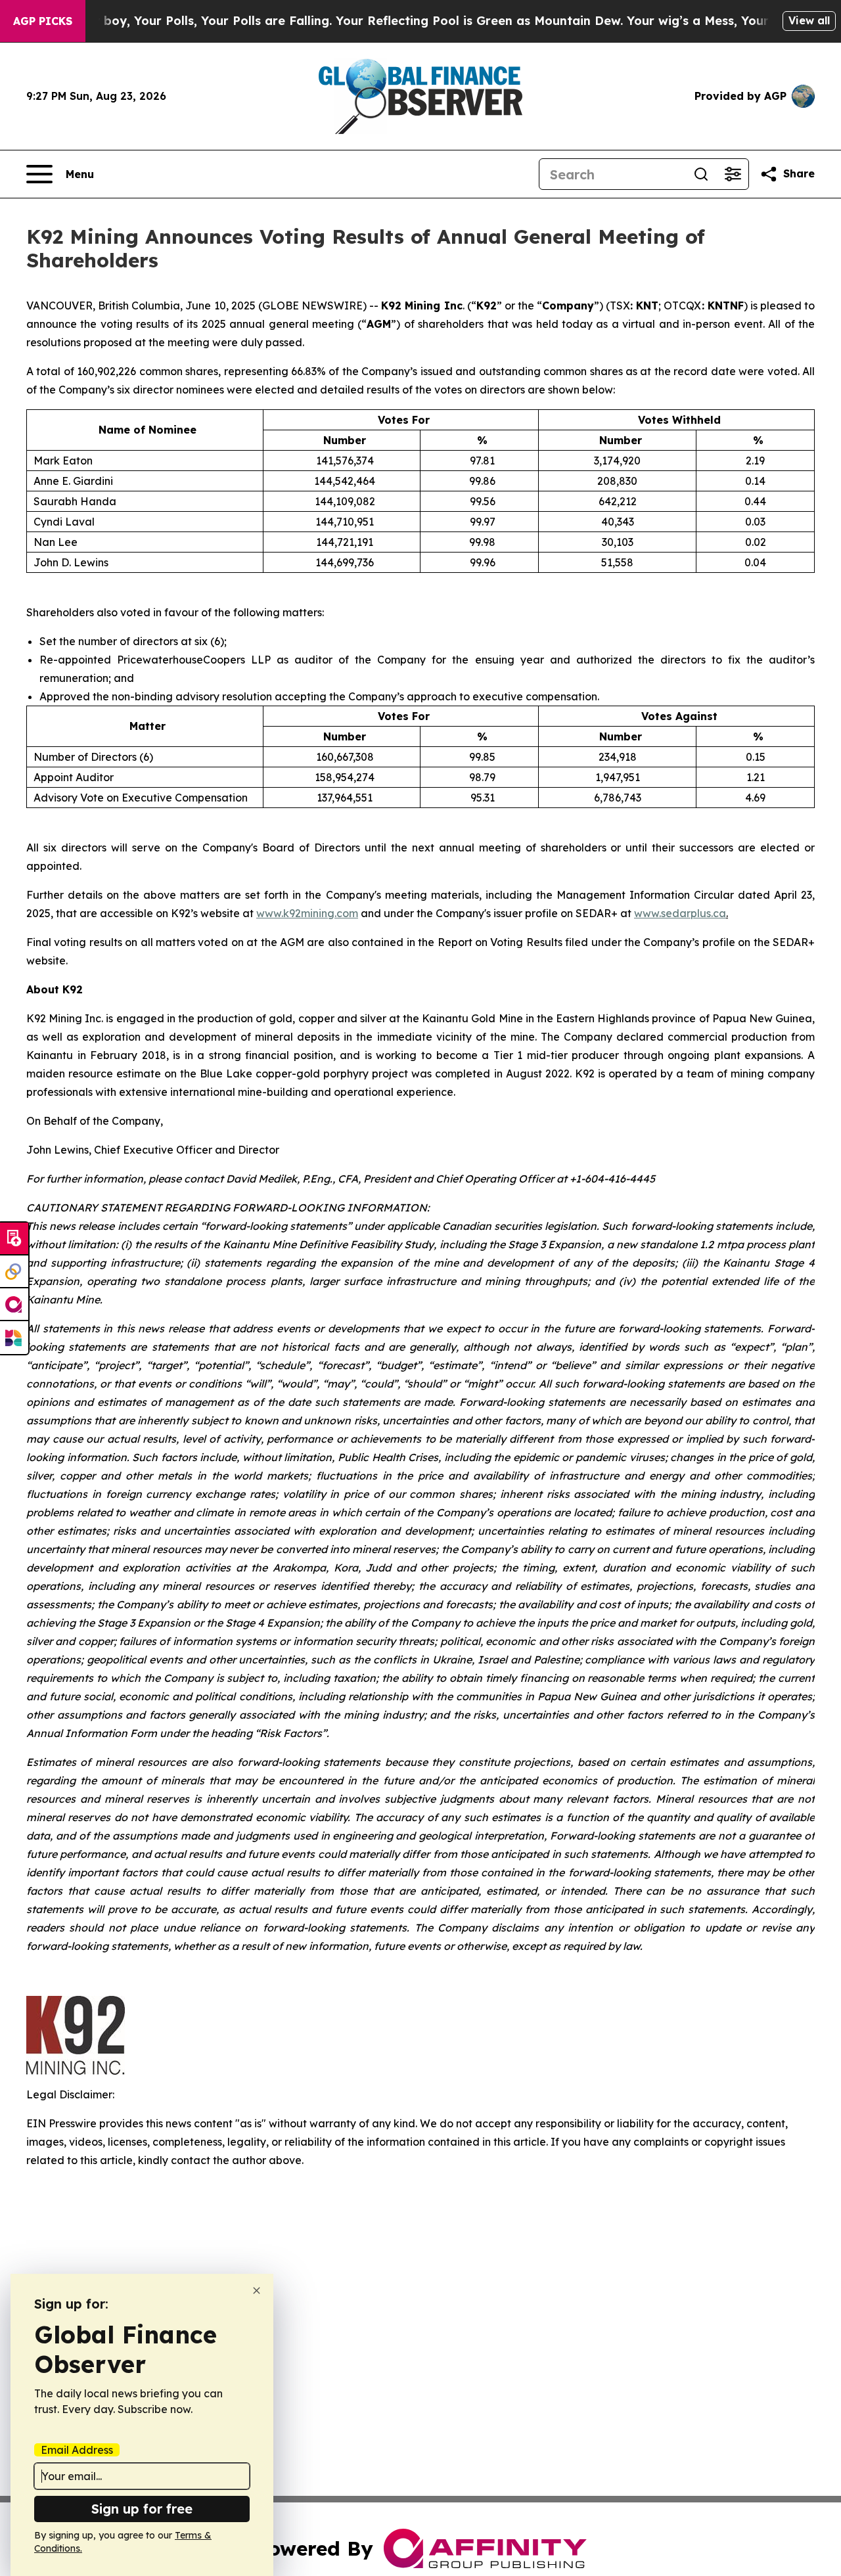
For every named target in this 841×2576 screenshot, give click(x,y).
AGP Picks (43, 21)
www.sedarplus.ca (680, 913)
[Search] (701, 174)
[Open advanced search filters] (733, 174)
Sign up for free (142, 2509)
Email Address (77, 2450)
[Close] (257, 2291)
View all (809, 20)
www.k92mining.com (307, 913)
